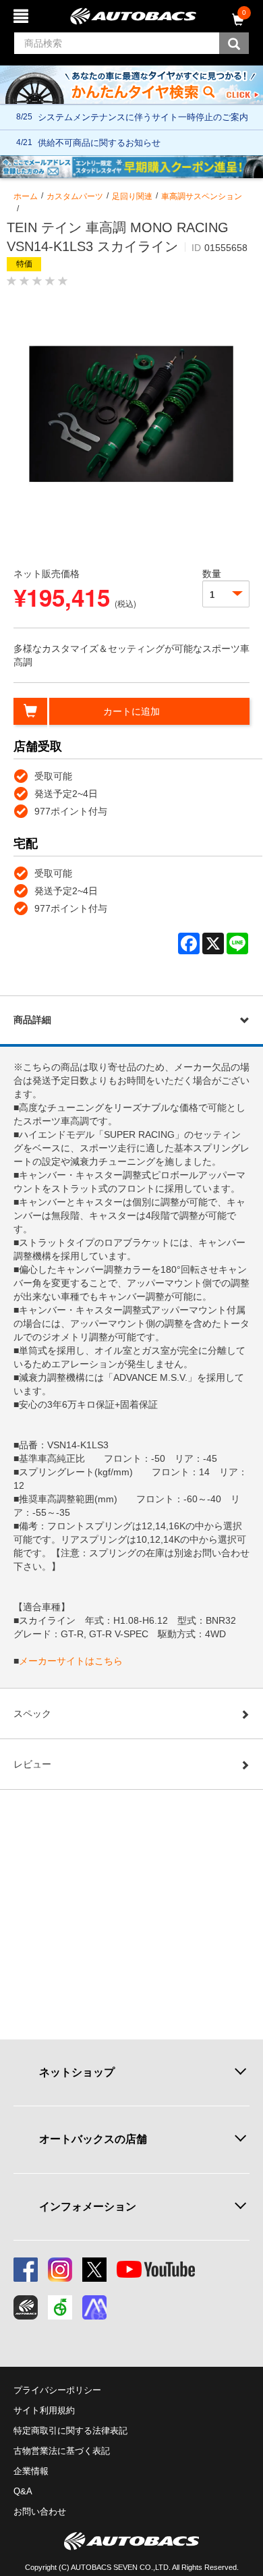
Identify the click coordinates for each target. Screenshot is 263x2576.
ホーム (26, 196)
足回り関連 (132, 196)
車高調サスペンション (202, 196)
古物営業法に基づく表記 (62, 2451)
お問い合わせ (40, 2512)
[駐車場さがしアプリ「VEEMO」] (60, 2307)
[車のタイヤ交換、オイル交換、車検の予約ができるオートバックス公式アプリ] (26, 2307)
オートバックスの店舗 (93, 2139)
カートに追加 (131, 711)
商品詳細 (32, 1020)
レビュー (32, 1764)
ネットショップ (77, 2072)
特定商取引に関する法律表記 (70, 2431)
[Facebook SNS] (26, 2270)
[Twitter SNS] (94, 2270)
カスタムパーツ (75, 196)
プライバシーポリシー (57, 2390)
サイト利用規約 (44, 2410)
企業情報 (31, 2471)
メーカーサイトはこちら (71, 1661)
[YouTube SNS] (156, 2270)
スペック (32, 1714)
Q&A (23, 2491)
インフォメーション (88, 2207)
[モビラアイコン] (94, 2307)
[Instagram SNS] (60, 2270)
